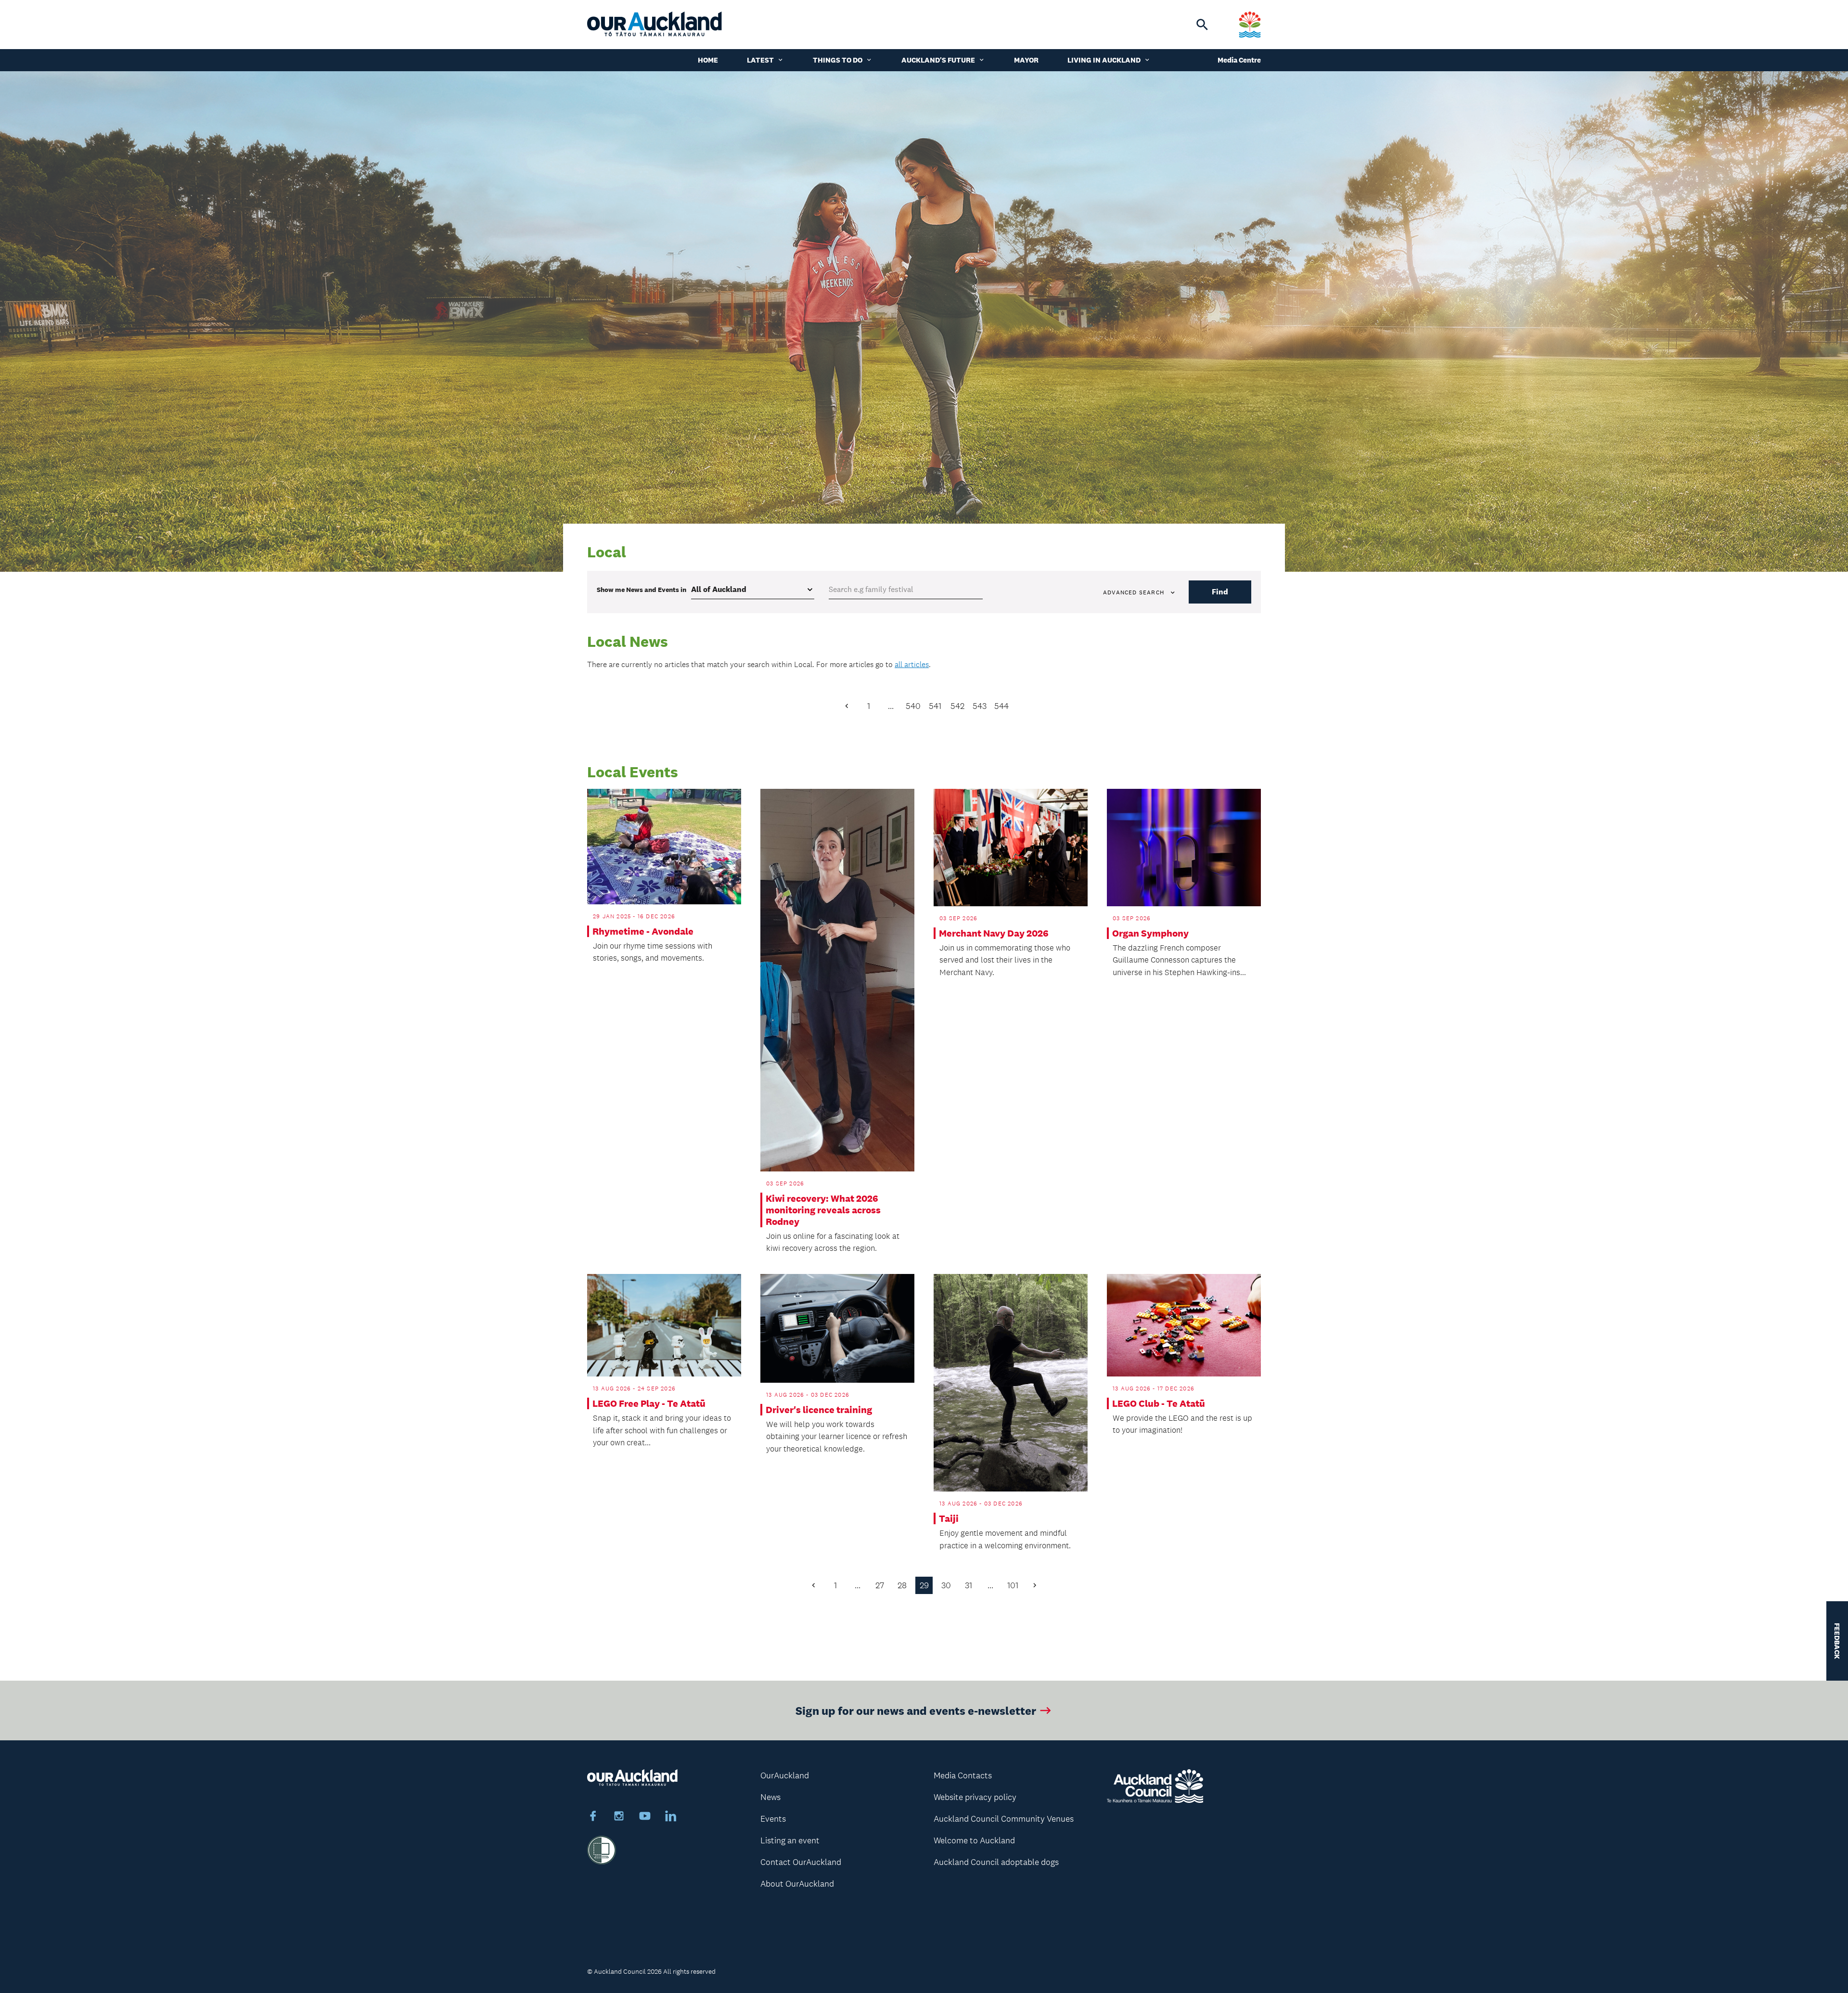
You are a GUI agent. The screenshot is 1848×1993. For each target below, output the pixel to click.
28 (902, 1585)
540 (913, 706)
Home (708, 60)
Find (1220, 592)
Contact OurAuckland (801, 1862)
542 (957, 706)
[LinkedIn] (671, 1817)
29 (924, 1585)
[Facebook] (593, 1817)
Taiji (949, 1518)
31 (969, 1585)
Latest (760, 60)
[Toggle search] (1202, 25)
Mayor (1026, 60)
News (770, 1797)
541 (935, 706)
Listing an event (790, 1840)
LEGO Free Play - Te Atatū (649, 1403)
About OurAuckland (797, 1884)
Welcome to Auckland (974, 1840)
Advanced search (1134, 592)
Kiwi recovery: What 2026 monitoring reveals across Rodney (823, 1210)
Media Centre (1239, 60)
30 (946, 1585)
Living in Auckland (1104, 60)
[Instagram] (619, 1817)
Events (773, 1819)
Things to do (838, 60)
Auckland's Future (938, 60)
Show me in (642, 590)
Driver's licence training (819, 1410)
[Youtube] (645, 1817)
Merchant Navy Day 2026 (994, 933)
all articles (912, 664)
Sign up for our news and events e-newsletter (916, 1710)
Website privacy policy (975, 1797)
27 (880, 1585)
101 (1013, 1585)
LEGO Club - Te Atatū (1159, 1403)
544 (1001, 706)
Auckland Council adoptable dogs (996, 1862)
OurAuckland (785, 1775)
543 (980, 706)
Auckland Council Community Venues (1004, 1819)
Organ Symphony (1150, 933)
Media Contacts (963, 1775)
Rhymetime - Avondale (643, 931)
